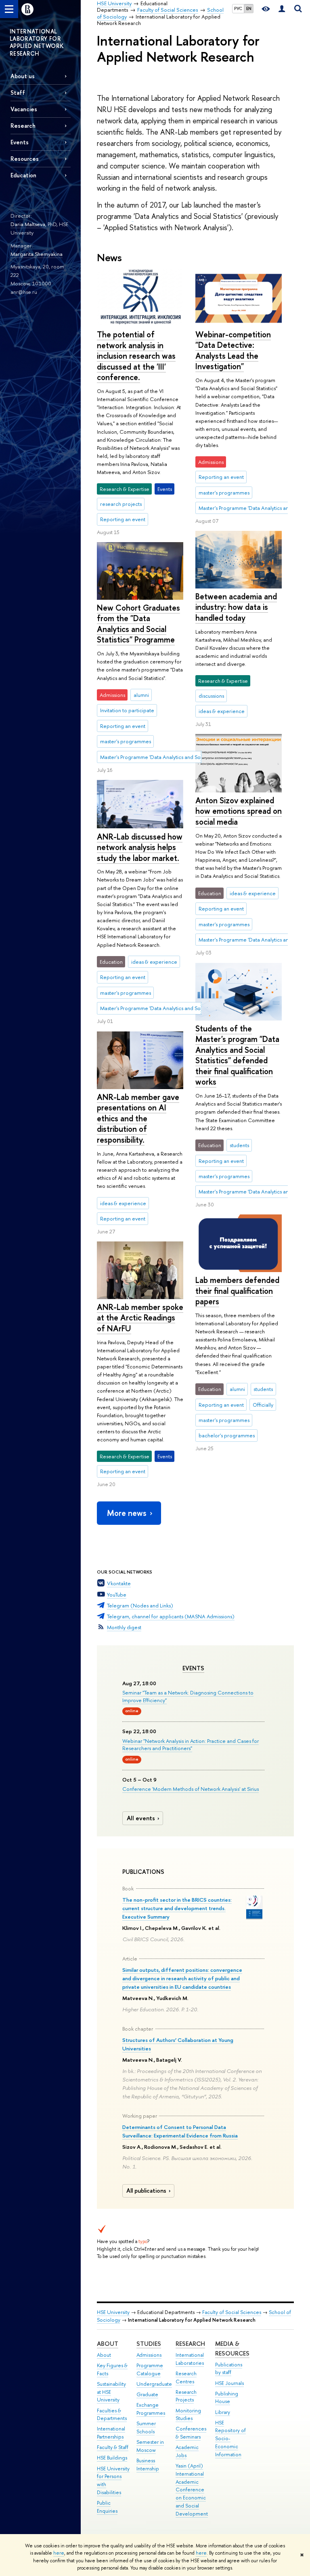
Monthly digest (124, 1627)
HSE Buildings (112, 2458)
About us (23, 76)
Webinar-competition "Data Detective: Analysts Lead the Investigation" (233, 350)
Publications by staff (229, 2369)
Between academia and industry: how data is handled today (236, 607)
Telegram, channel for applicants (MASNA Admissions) (171, 1616)
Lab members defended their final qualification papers (237, 1291)
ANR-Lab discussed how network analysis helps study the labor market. (140, 847)
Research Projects (186, 2396)
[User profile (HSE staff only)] (282, 9)
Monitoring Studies (188, 2415)
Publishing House (227, 2398)
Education (23, 175)
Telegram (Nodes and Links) (140, 1605)
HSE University (113, 2312)
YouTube (117, 1595)
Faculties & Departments (112, 2415)
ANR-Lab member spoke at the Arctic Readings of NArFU (140, 1318)
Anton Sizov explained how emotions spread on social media (239, 811)
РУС (238, 8)
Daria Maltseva (28, 224)
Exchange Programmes (151, 2409)
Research (190, 2344)
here (59, 2553)
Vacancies (24, 109)
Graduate (147, 2394)
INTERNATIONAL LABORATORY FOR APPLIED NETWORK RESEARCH (37, 42)
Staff (18, 93)
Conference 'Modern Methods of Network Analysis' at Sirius (191, 1789)
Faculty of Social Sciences (232, 2312)
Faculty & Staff (113, 2447)
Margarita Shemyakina (37, 254)
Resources (25, 159)
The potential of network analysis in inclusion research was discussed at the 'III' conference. (136, 356)
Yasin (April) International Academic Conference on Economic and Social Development (192, 2490)
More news (127, 1513)
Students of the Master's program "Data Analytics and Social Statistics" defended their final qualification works (237, 1055)
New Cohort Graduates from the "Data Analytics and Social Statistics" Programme (138, 624)
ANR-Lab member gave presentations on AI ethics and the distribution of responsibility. (138, 1118)
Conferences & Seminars (191, 2433)
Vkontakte (119, 1583)
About (108, 2344)
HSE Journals (229, 2383)
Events (193, 1668)
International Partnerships (111, 2433)
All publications (146, 2191)
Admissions (149, 2355)
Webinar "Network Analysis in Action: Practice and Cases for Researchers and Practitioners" (191, 1744)
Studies (149, 2344)
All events (141, 1818)
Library (223, 2412)
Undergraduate (154, 2384)
